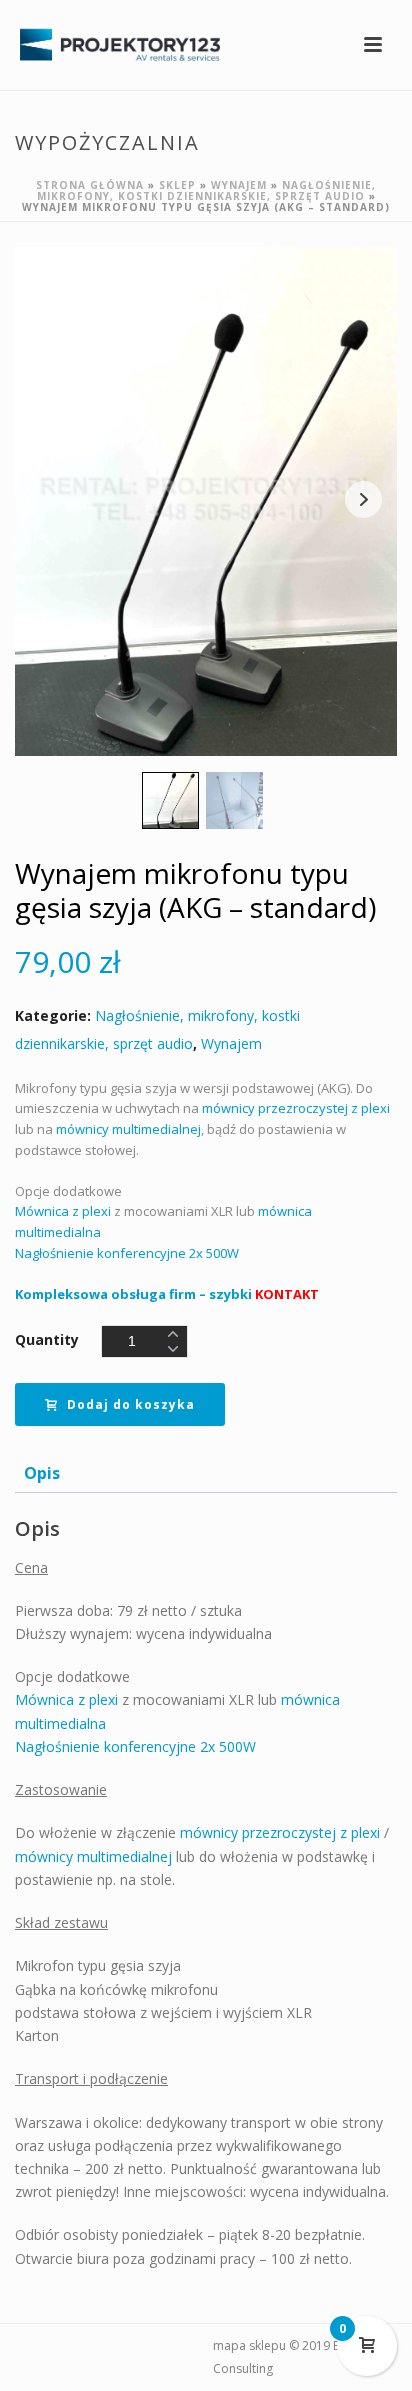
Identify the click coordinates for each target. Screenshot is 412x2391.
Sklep (177, 185)
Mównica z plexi (63, 1211)
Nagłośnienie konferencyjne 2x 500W (127, 1253)
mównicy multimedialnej (128, 1129)
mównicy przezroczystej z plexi (296, 1108)
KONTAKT (287, 1294)
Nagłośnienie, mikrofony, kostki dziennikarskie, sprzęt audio (207, 190)
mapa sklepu (249, 2345)
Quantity (47, 1339)
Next (363, 499)
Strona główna (90, 185)
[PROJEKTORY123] (110, 45)
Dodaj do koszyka (131, 1404)
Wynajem (239, 185)
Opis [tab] (42, 1473)
